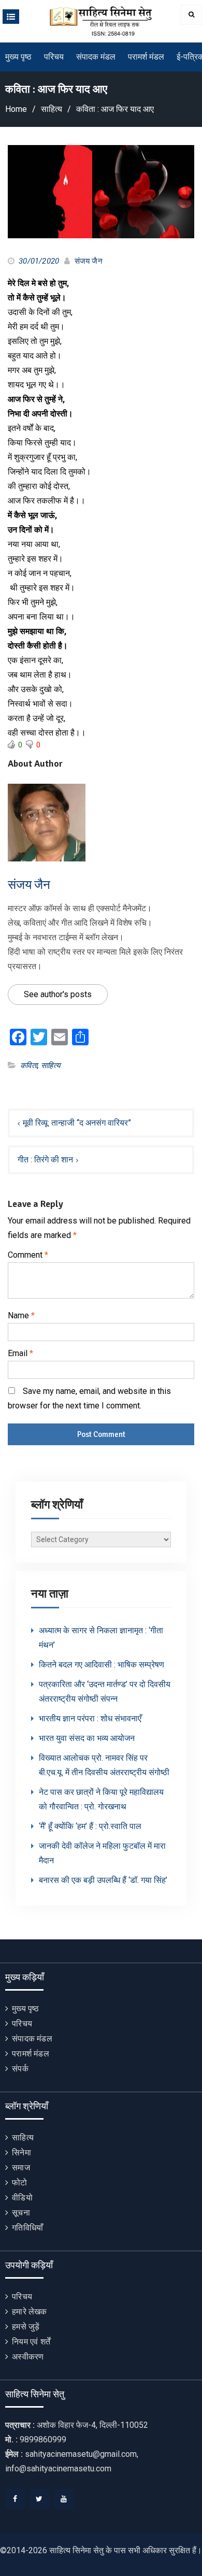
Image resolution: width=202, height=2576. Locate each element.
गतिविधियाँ (27, 2228)
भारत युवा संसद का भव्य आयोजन (87, 1738)
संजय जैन (89, 261)
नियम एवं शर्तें (31, 2342)
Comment (28, 1255)
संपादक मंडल (96, 57)
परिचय (54, 57)
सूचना (21, 2213)
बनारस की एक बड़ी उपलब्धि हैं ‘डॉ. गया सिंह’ (103, 1880)
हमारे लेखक (29, 2312)
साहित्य (51, 1066)
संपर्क (20, 2069)
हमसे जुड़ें (26, 2327)
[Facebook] (15, 2499)
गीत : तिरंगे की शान (45, 1160)
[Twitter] (39, 2499)
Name (21, 1315)
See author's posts (58, 994)
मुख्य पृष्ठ (18, 57)
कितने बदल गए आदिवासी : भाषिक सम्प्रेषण (102, 1665)
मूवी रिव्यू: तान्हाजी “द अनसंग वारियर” (77, 1123)
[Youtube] (64, 2499)
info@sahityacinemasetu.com (58, 2469)
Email (20, 1353)
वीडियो (22, 2198)
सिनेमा (21, 2153)
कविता (29, 1066)
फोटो (19, 2183)
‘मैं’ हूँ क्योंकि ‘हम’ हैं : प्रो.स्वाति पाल (90, 1826)
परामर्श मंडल (146, 57)
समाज (21, 2168)
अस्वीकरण (28, 2357)
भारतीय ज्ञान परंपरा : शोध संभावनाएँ (90, 1718)
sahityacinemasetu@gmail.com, (82, 2454)
